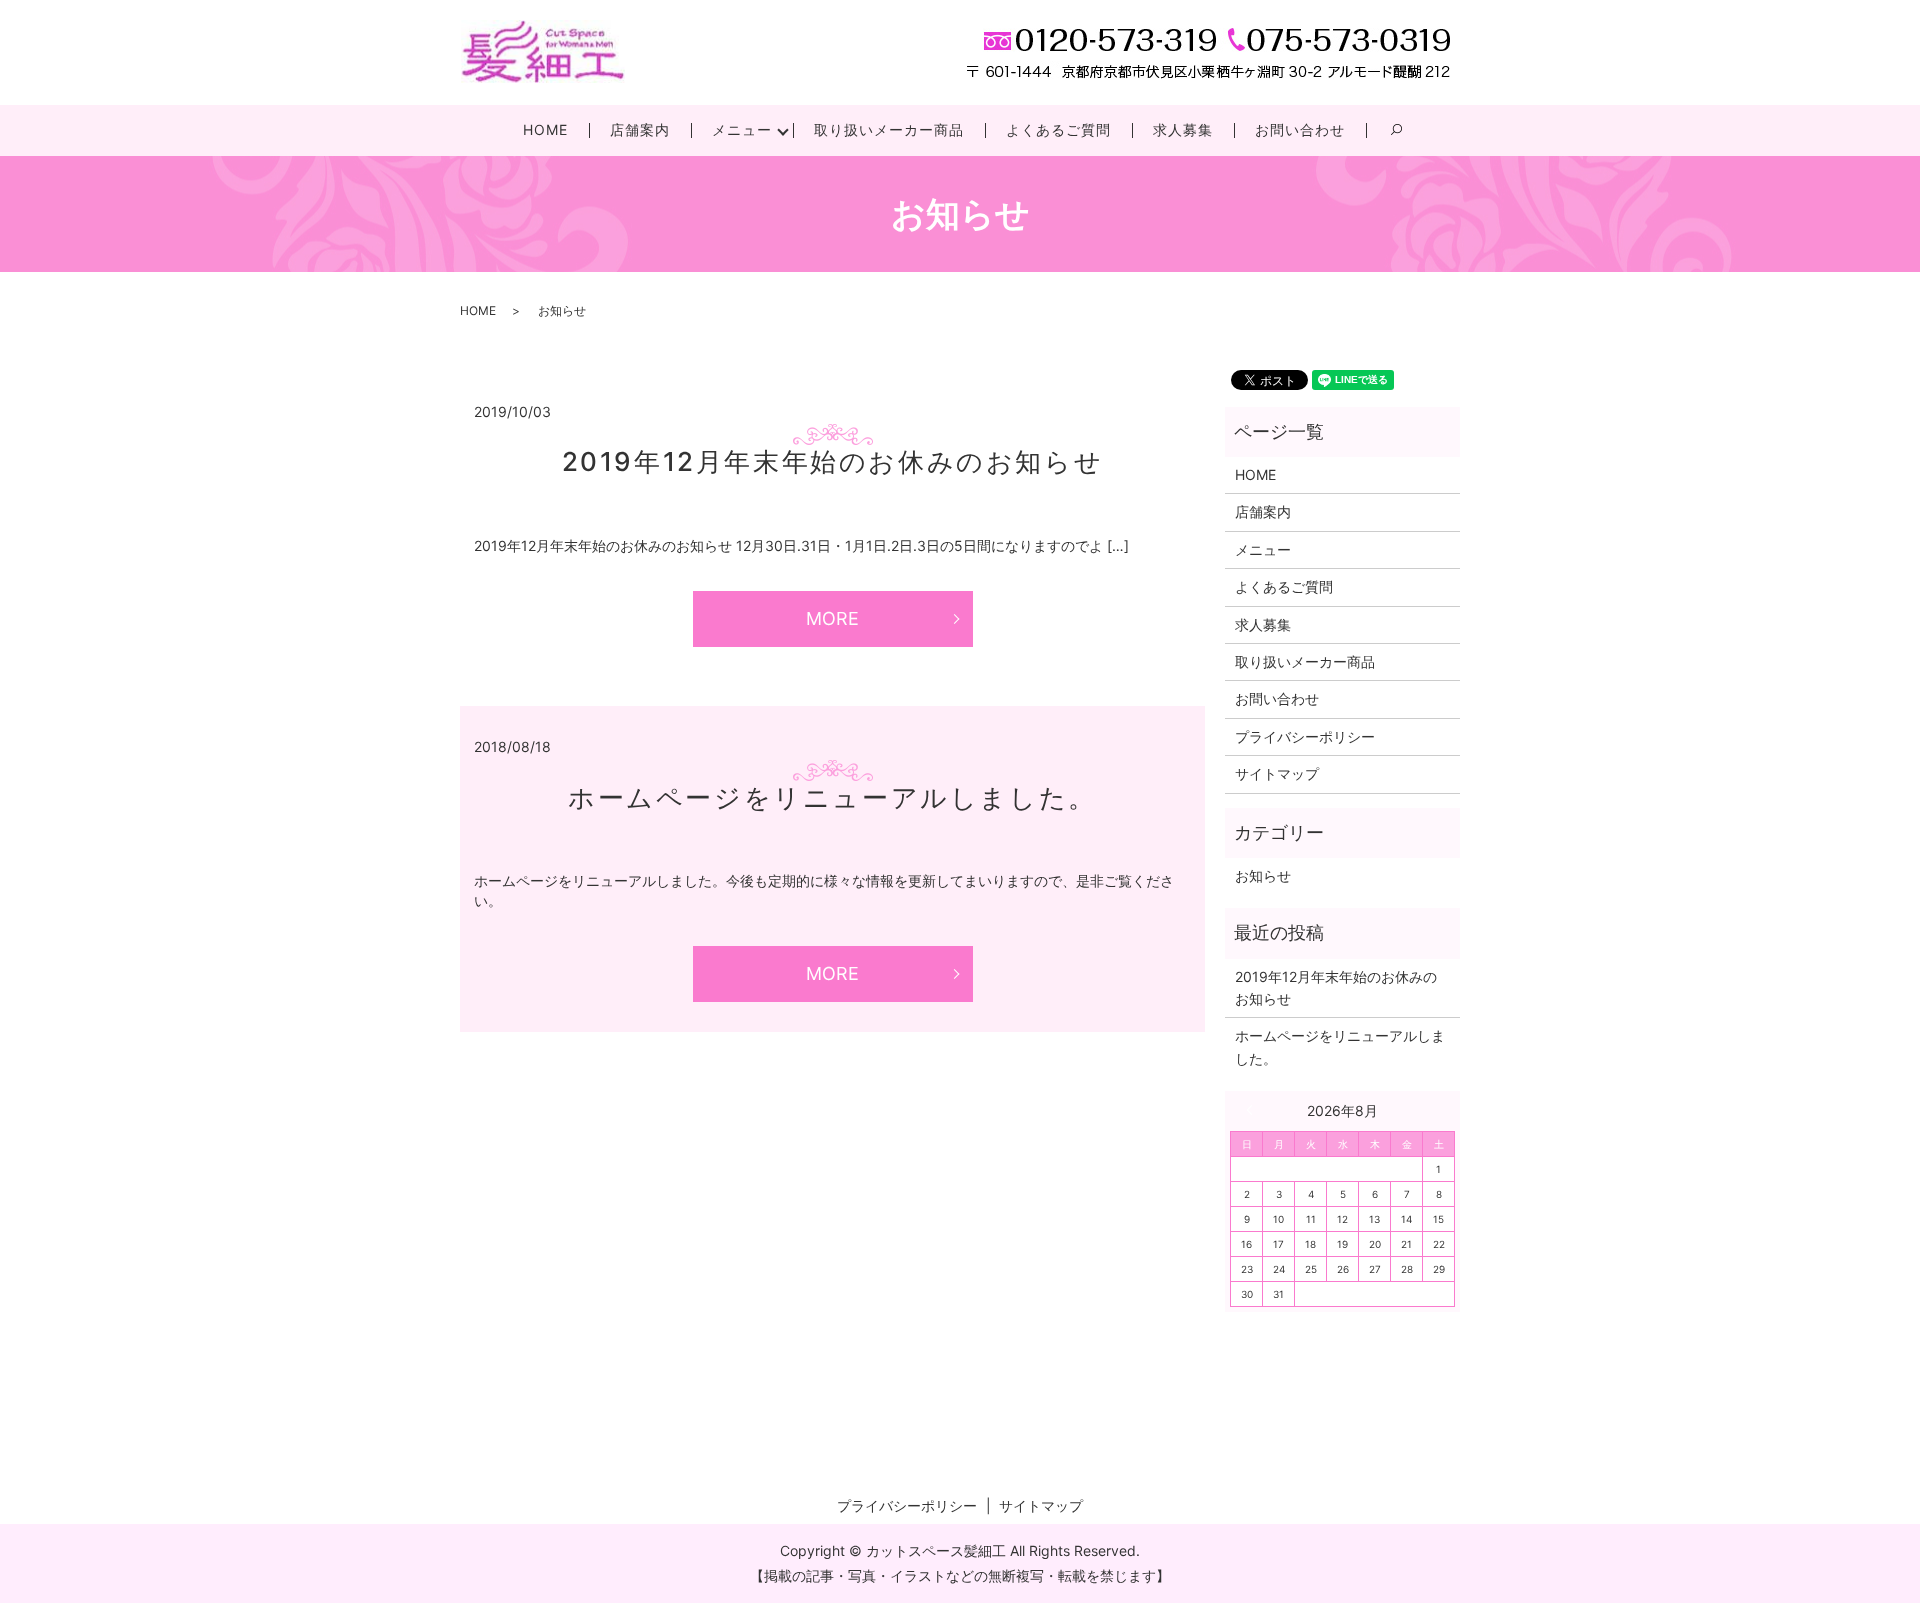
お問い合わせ (1300, 129)
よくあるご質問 (1058, 129)
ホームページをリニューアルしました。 (832, 797)
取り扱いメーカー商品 (889, 129)
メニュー (742, 129)
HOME (545, 129)
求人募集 (1183, 129)
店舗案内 (640, 129)
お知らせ (1263, 875)
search (1407, 139)
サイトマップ (1277, 773)
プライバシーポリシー (1305, 736)
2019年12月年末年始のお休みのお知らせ (833, 461)
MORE (832, 618)
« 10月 (1254, 1110)
